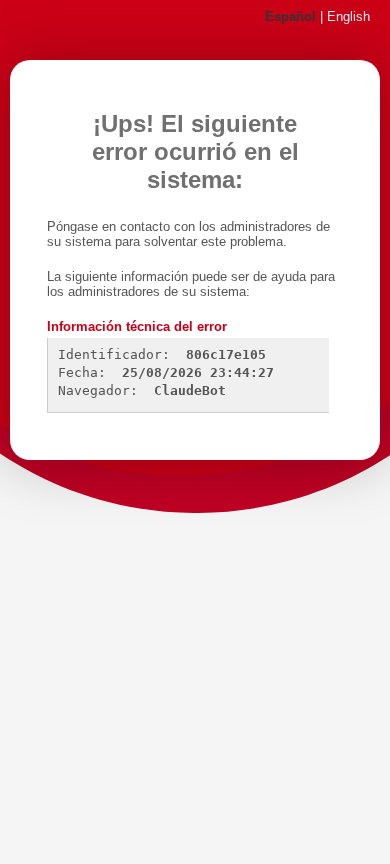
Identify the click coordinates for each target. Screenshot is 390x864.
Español (290, 17)
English (348, 17)
